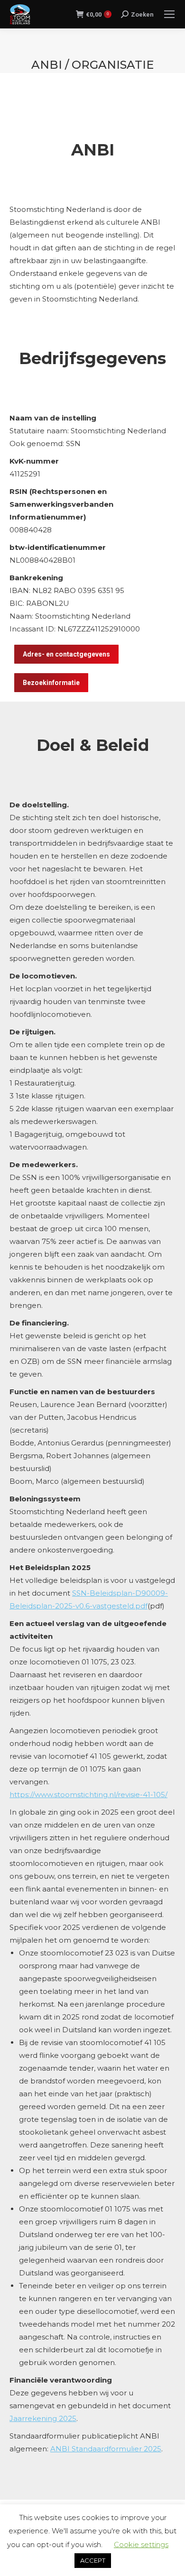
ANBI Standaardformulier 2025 (106, 2449)
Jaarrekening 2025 (43, 2418)
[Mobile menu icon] (169, 14)
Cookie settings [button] (141, 2544)
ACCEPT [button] (93, 2560)
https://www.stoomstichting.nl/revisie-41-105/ (88, 1795)
